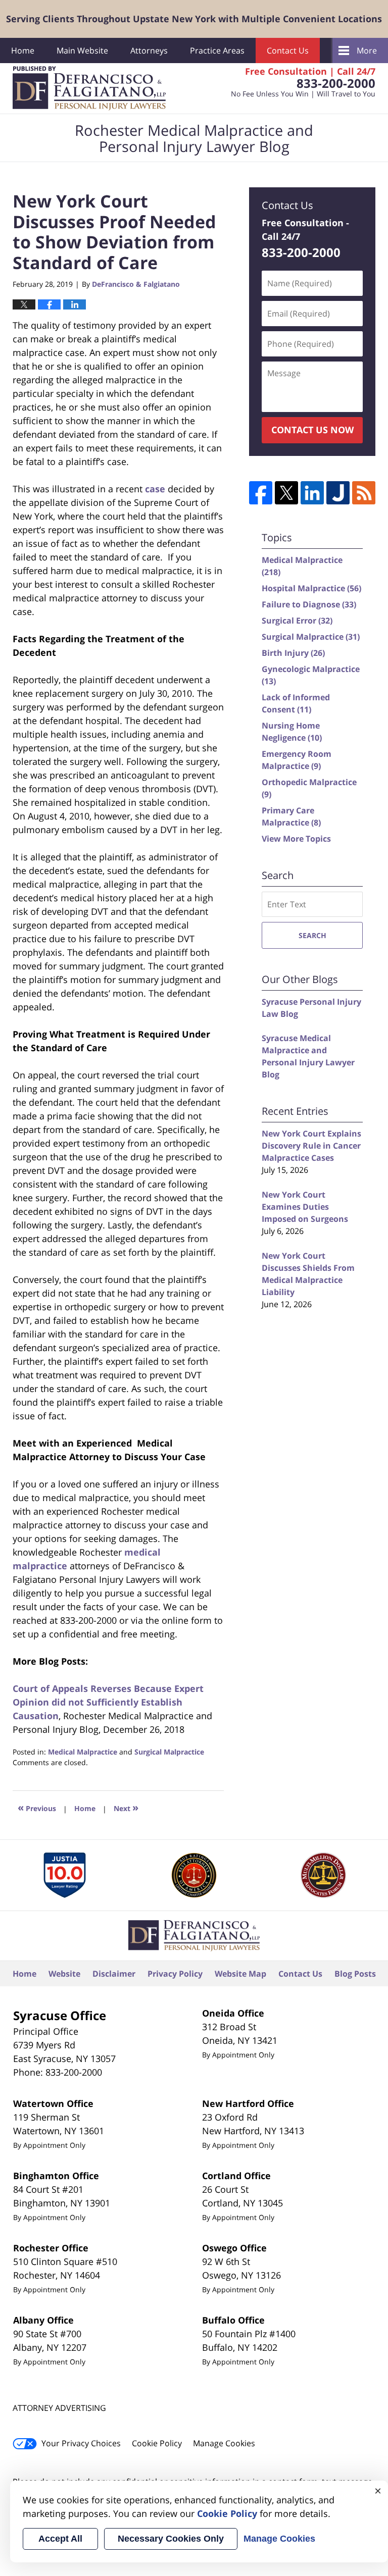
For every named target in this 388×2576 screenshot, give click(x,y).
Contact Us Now (312, 430)
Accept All (60, 2539)
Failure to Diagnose (309, 604)
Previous (37, 1807)
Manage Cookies (224, 2443)
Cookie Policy (157, 2443)
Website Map (240, 1974)
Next (126, 1807)
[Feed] (364, 493)
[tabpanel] (65, 1875)
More (367, 50)
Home (23, 50)
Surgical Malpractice (169, 1752)
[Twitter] (286, 493)
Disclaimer (114, 1974)
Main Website (82, 50)
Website (64, 1974)
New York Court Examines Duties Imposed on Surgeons (305, 1207)
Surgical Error (297, 621)
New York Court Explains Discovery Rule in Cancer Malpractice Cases (311, 1146)
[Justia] (338, 493)
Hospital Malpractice (311, 588)
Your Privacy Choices (81, 2443)
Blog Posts (355, 1974)
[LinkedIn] (312, 493)
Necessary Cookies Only (171, 2539)
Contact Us (288, 50)
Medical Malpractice (83, 1752)
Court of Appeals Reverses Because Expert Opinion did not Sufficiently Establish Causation (108, 1702)
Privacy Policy (175, 1974)
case (155, 489)
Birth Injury (293, 653)
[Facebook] (261, 493)
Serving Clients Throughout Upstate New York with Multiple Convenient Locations (194, 19)
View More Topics (296, 839)
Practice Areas (217, 50)
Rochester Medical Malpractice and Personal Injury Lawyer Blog (89, 88)
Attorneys (149, 50)
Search (312, 935)
